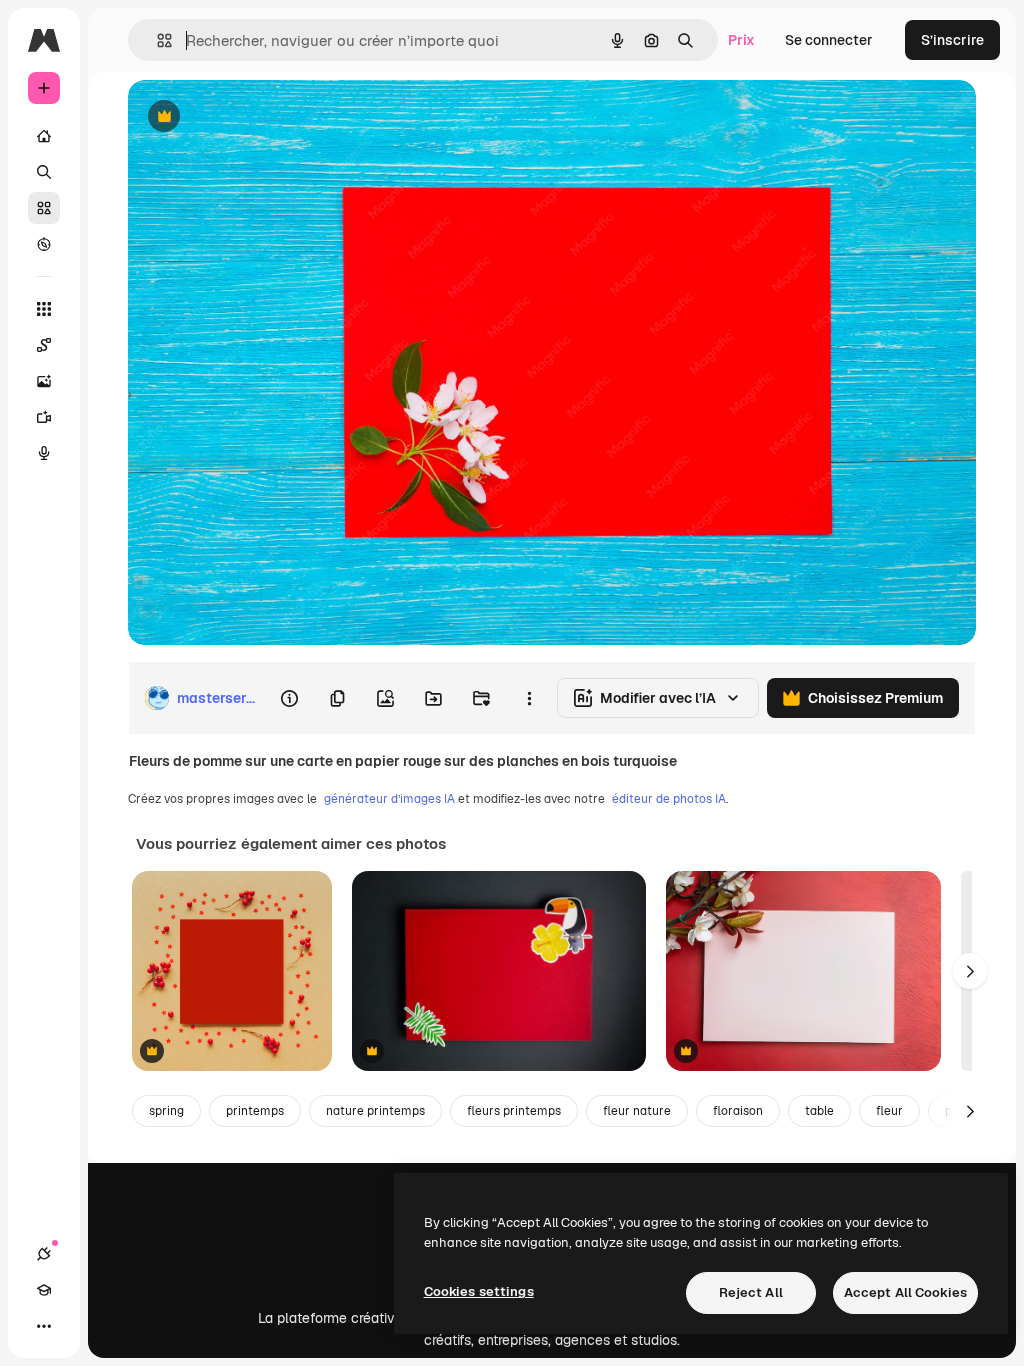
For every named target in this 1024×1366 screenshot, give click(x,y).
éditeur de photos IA (669, 799)
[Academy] (44, 1290)
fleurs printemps (514, 1111)
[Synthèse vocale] (44, 453)
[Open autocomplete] (156, 40)
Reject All (751, 1292)
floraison (738, 1111)
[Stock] (44, 208)
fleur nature (637, 1111)
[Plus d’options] (529, 698)
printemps (255, 1111)
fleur (889, 1111)
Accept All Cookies (905, 1292)
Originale (260, 117)
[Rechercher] (44, 172)
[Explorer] (44, 244)
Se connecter (829, 40)
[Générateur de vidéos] (44, 417)
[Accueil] (44, 136)
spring (166, 1111)
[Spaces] (44, 345)
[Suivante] (970, 971)
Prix (741, 40)
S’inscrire (952, 40)
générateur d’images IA (389, 799)
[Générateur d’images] (44, 381)
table (819, 1111)
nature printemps (375, 1111)
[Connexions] (44, 1254)
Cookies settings (479, 1291)
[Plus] (44, 1326)
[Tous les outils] (44, 309)
